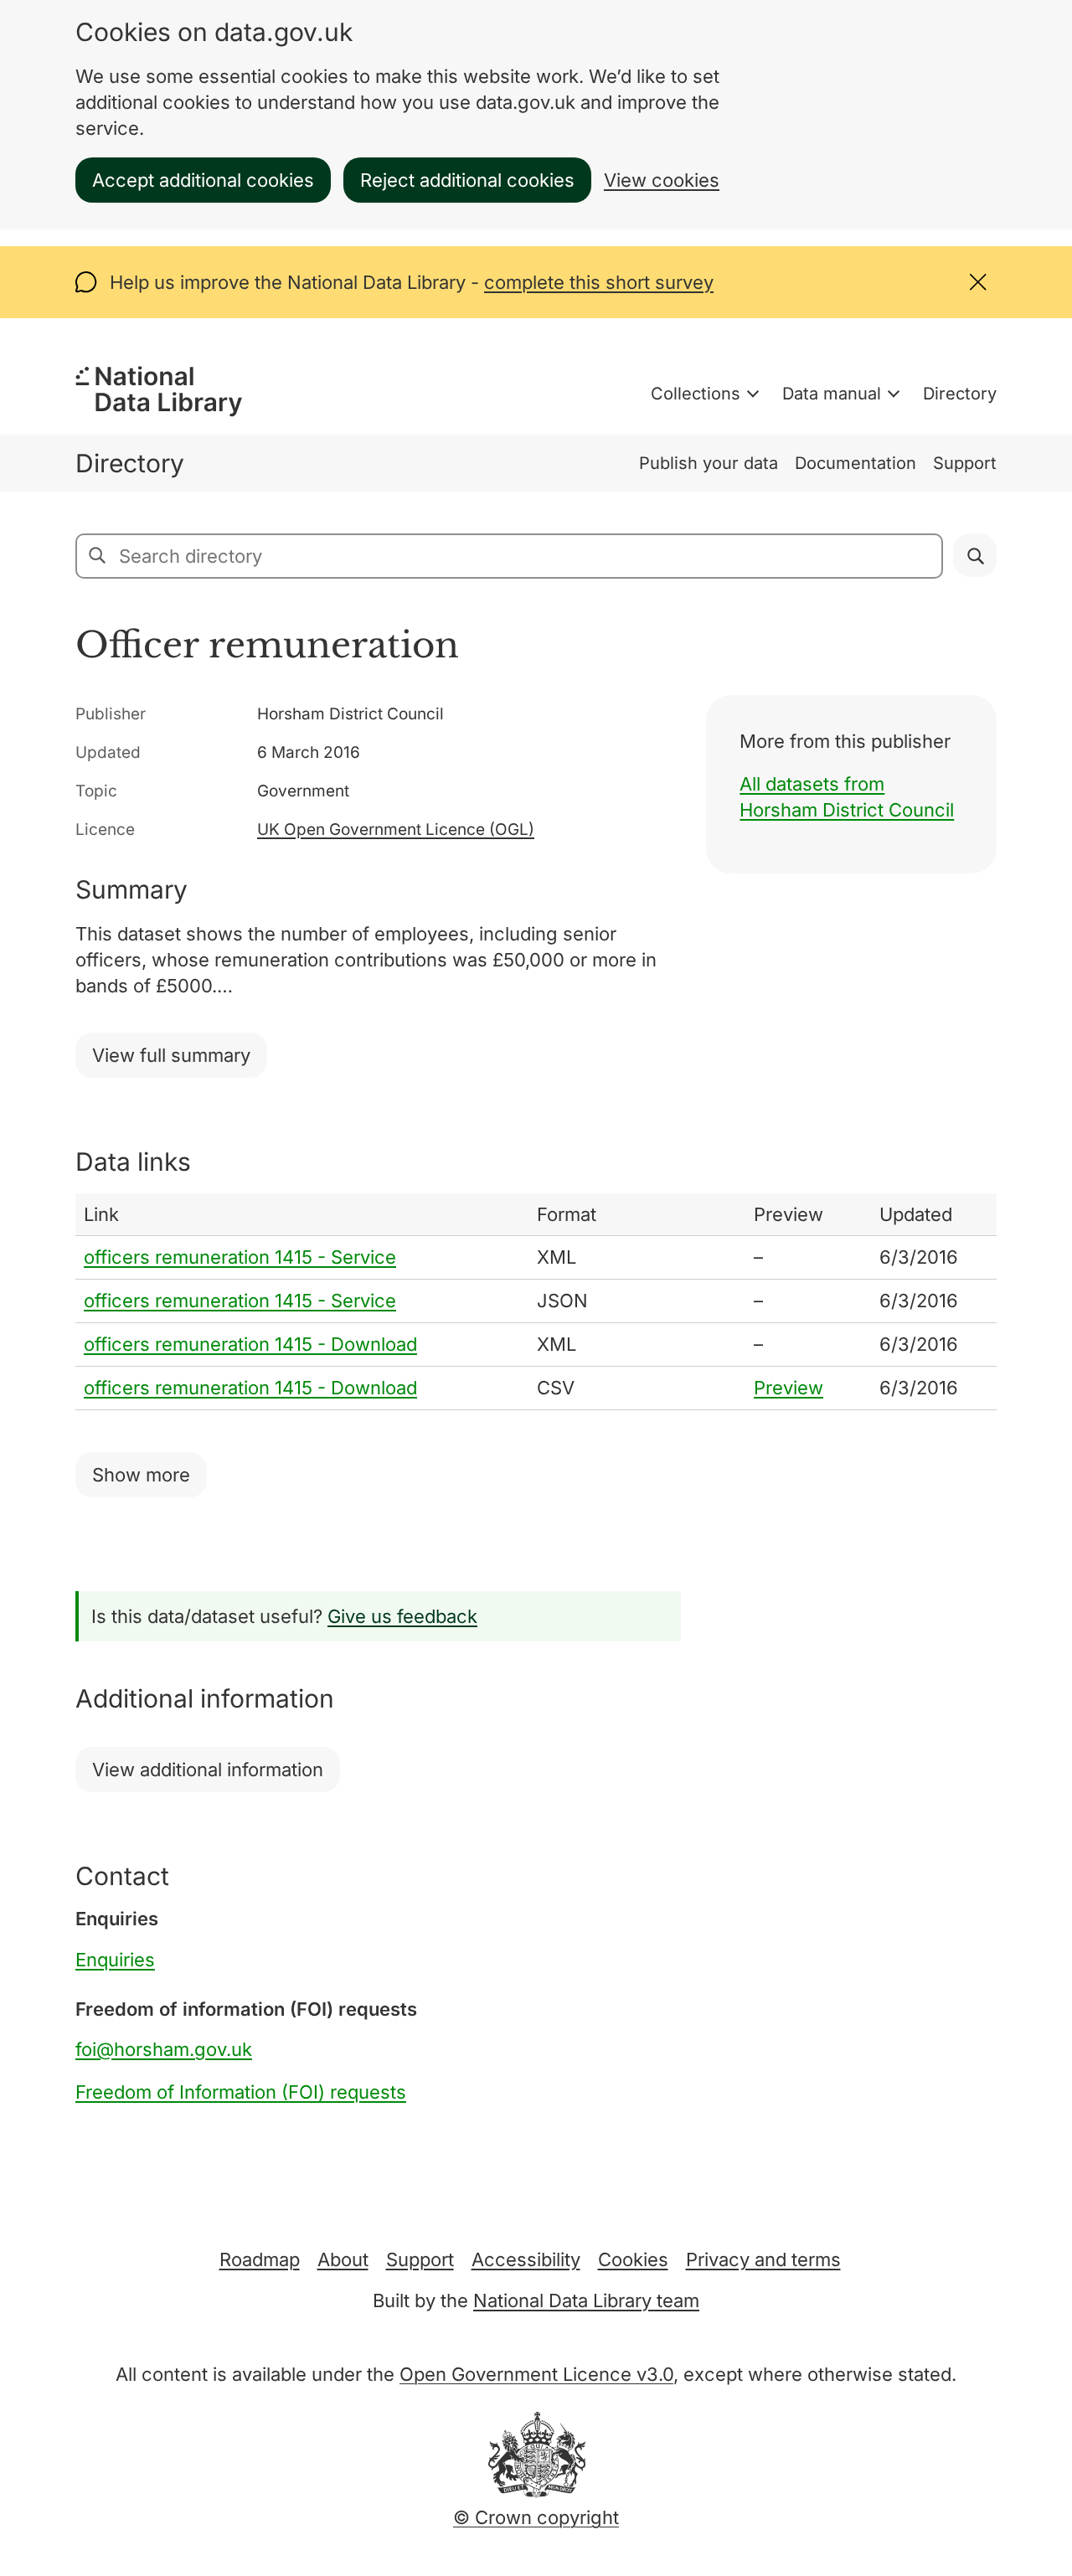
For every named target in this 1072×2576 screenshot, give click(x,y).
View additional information (208, 1770)
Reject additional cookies (467, 180)
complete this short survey (599, 282)
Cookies (633, 2259)
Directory (960, 394)
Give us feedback (402, 1616)
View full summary (171, 1055)
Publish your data (709, 463)
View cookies (662, 180)
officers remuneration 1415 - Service (240, 1257)
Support (965, 463)
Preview (789, 1388)
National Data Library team (586, 2300)
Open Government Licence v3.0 (536, 2374)
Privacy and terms (763, 2259)
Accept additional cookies (203, 180)
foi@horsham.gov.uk (164, 2049)
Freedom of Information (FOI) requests (241, 2092)
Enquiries (115, 1960)
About (343, 2259)
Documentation (856, 463)
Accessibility (526, 2259)
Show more (141, 1475)
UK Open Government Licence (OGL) (396, 829)
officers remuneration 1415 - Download (250, 1344)
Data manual (832, 394)
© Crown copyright (536, 2517)
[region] (536, 1302)
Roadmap (260, 2259)
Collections (696, 394)
